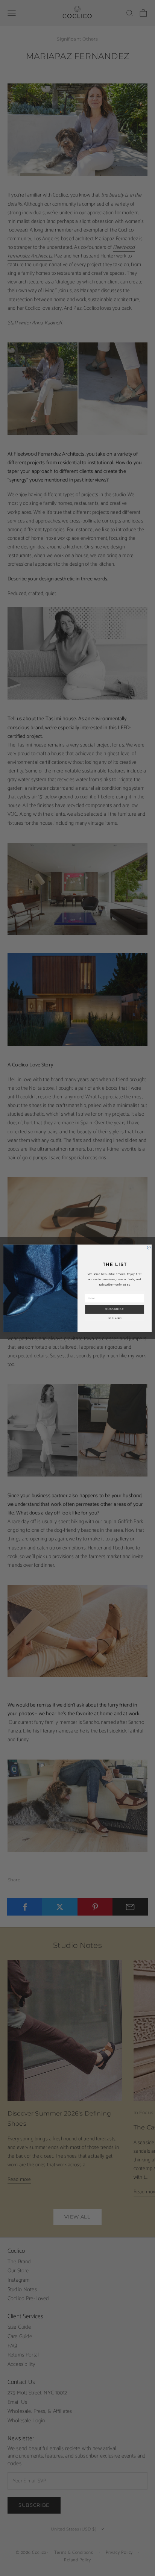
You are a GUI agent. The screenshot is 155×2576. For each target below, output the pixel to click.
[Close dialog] (149, 1247)
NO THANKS (115, 1318)
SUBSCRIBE (115, 1309)
